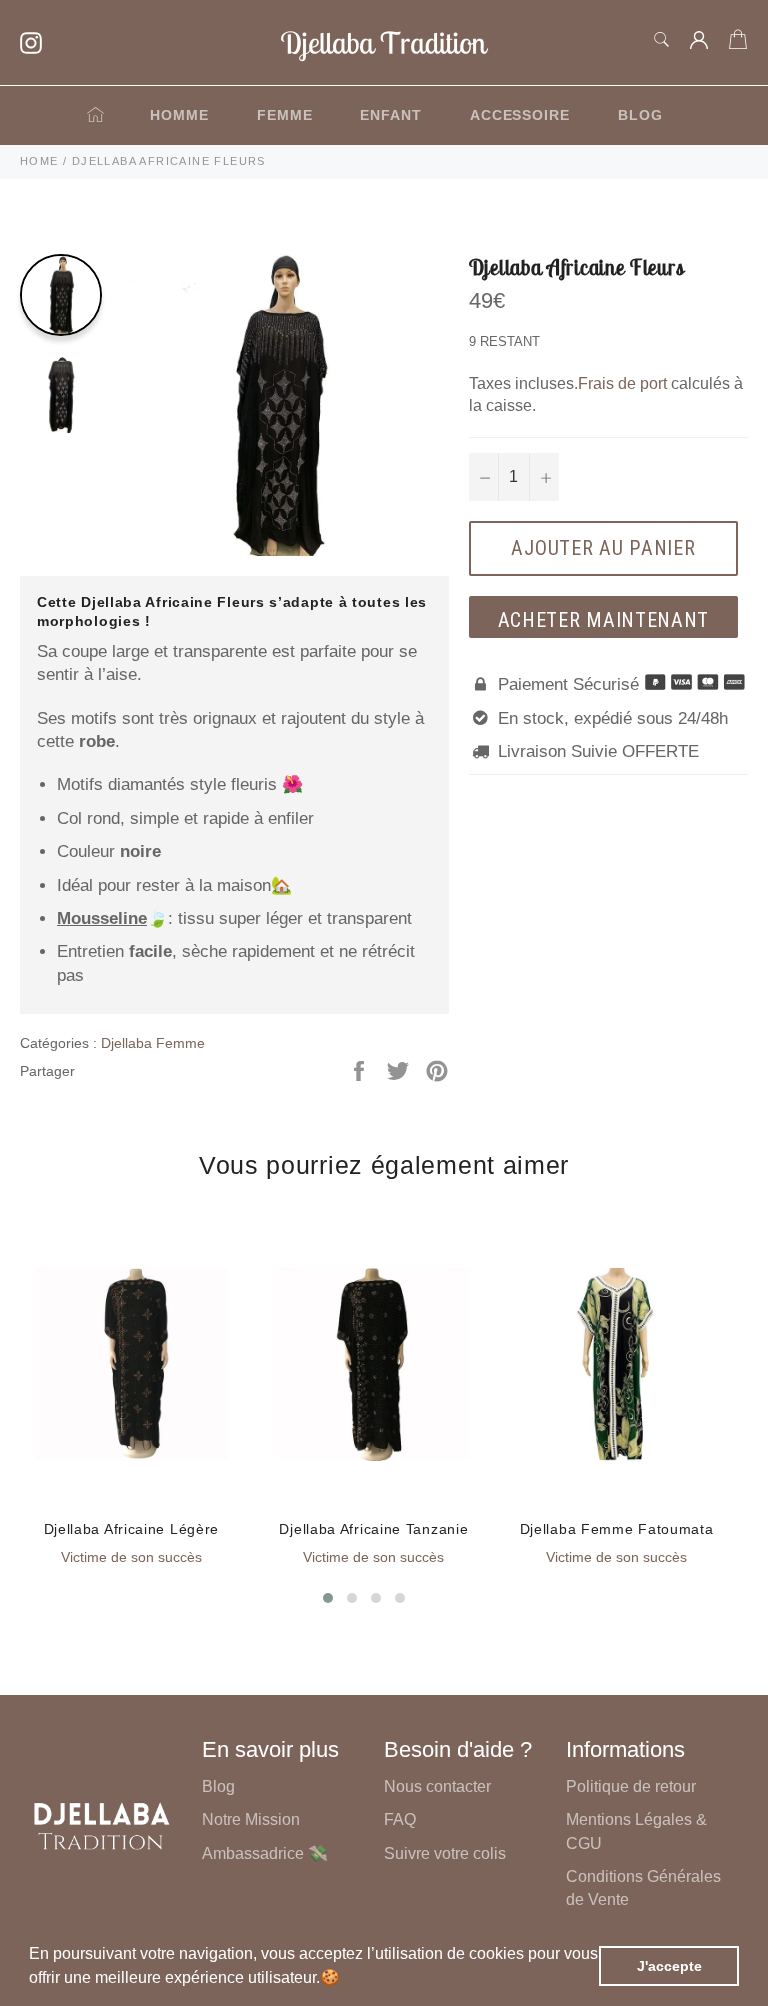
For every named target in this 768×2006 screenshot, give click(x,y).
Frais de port (622, 383)
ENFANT (390, 115)
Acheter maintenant (604, 620)
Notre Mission (251, 1819)
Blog (218, 1786)
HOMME (179, 115)
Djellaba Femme (153, 1043)
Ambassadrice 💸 (265, 1853)
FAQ (400, 1819)
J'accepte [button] (669, 1966)
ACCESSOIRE (520, 115)
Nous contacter (437, 1786)
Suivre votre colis (445, 1853)
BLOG (640, 115)
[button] (347, 1980)
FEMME (285, 115)
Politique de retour (631, 1786)
